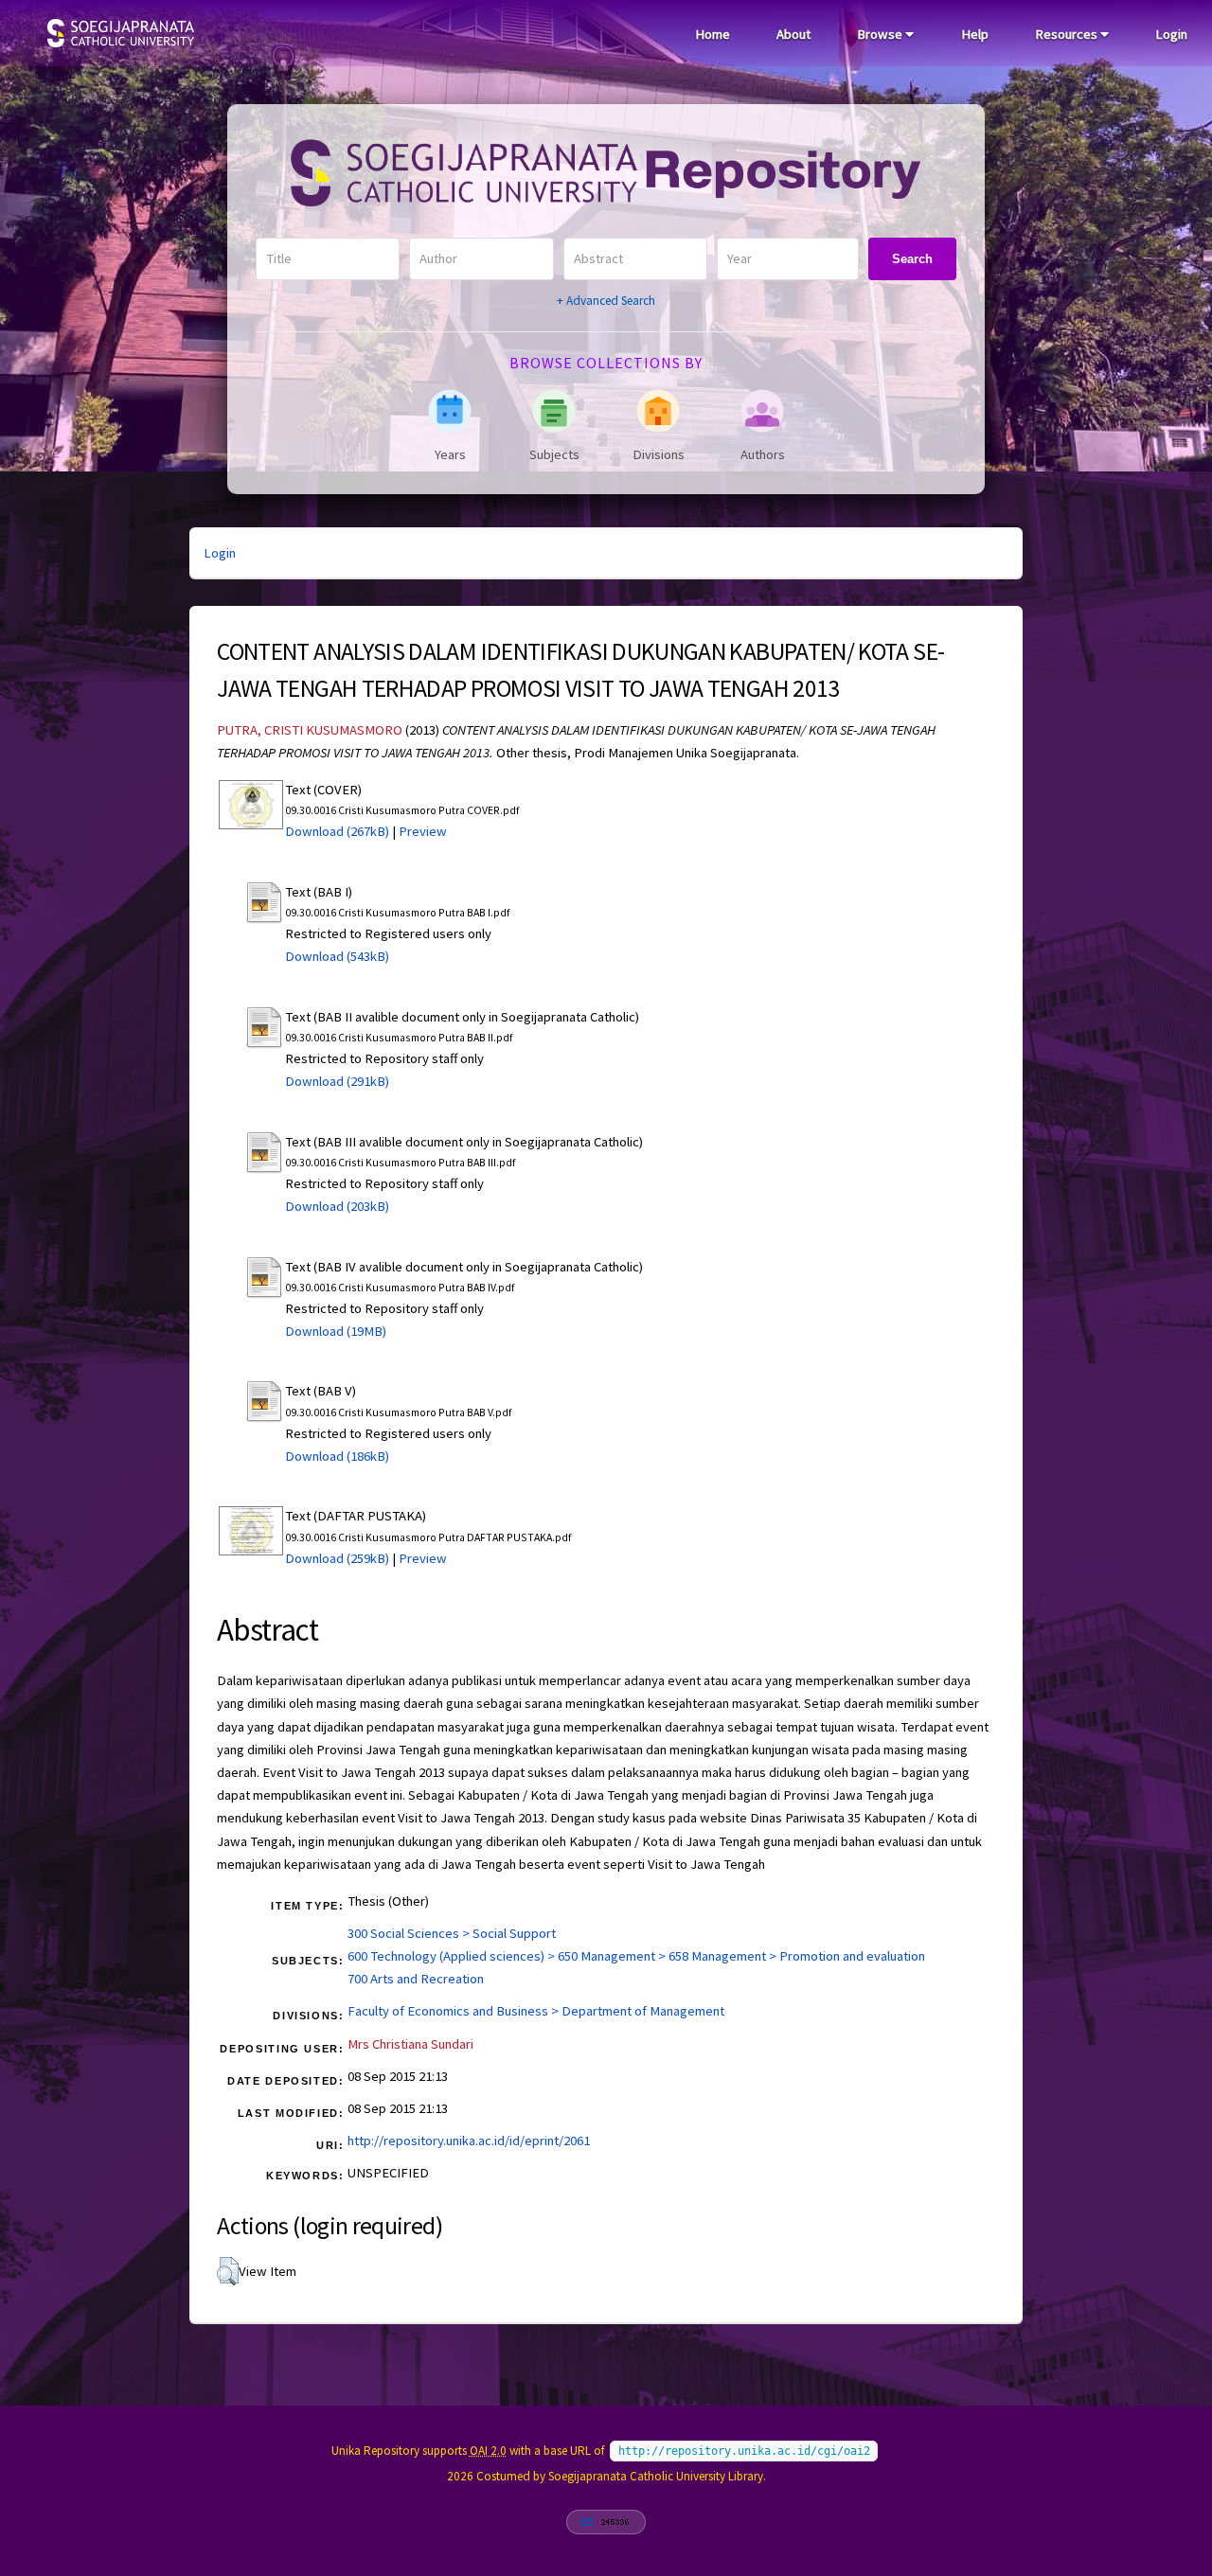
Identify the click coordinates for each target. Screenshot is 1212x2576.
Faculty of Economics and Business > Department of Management (536, 2011)
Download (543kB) (337, 956)
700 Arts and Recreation (416, 1979)
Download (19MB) (336, 1331)
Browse (881, 34)
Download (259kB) (337, 1558)
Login (1171, 34)
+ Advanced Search (606, 301)
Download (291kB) (337, 1081)
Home (713, 34)
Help (975, 34)
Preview (423, 831)
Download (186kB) (337, 1456)
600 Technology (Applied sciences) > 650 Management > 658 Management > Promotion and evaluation (636, 1956)
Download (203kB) (337, 1206)
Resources (1068, 34)
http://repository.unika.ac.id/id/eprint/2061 (469, 2141)
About (793, 34)
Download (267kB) (337, 831)
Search (912, 259)
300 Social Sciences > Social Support (452, 1933)
